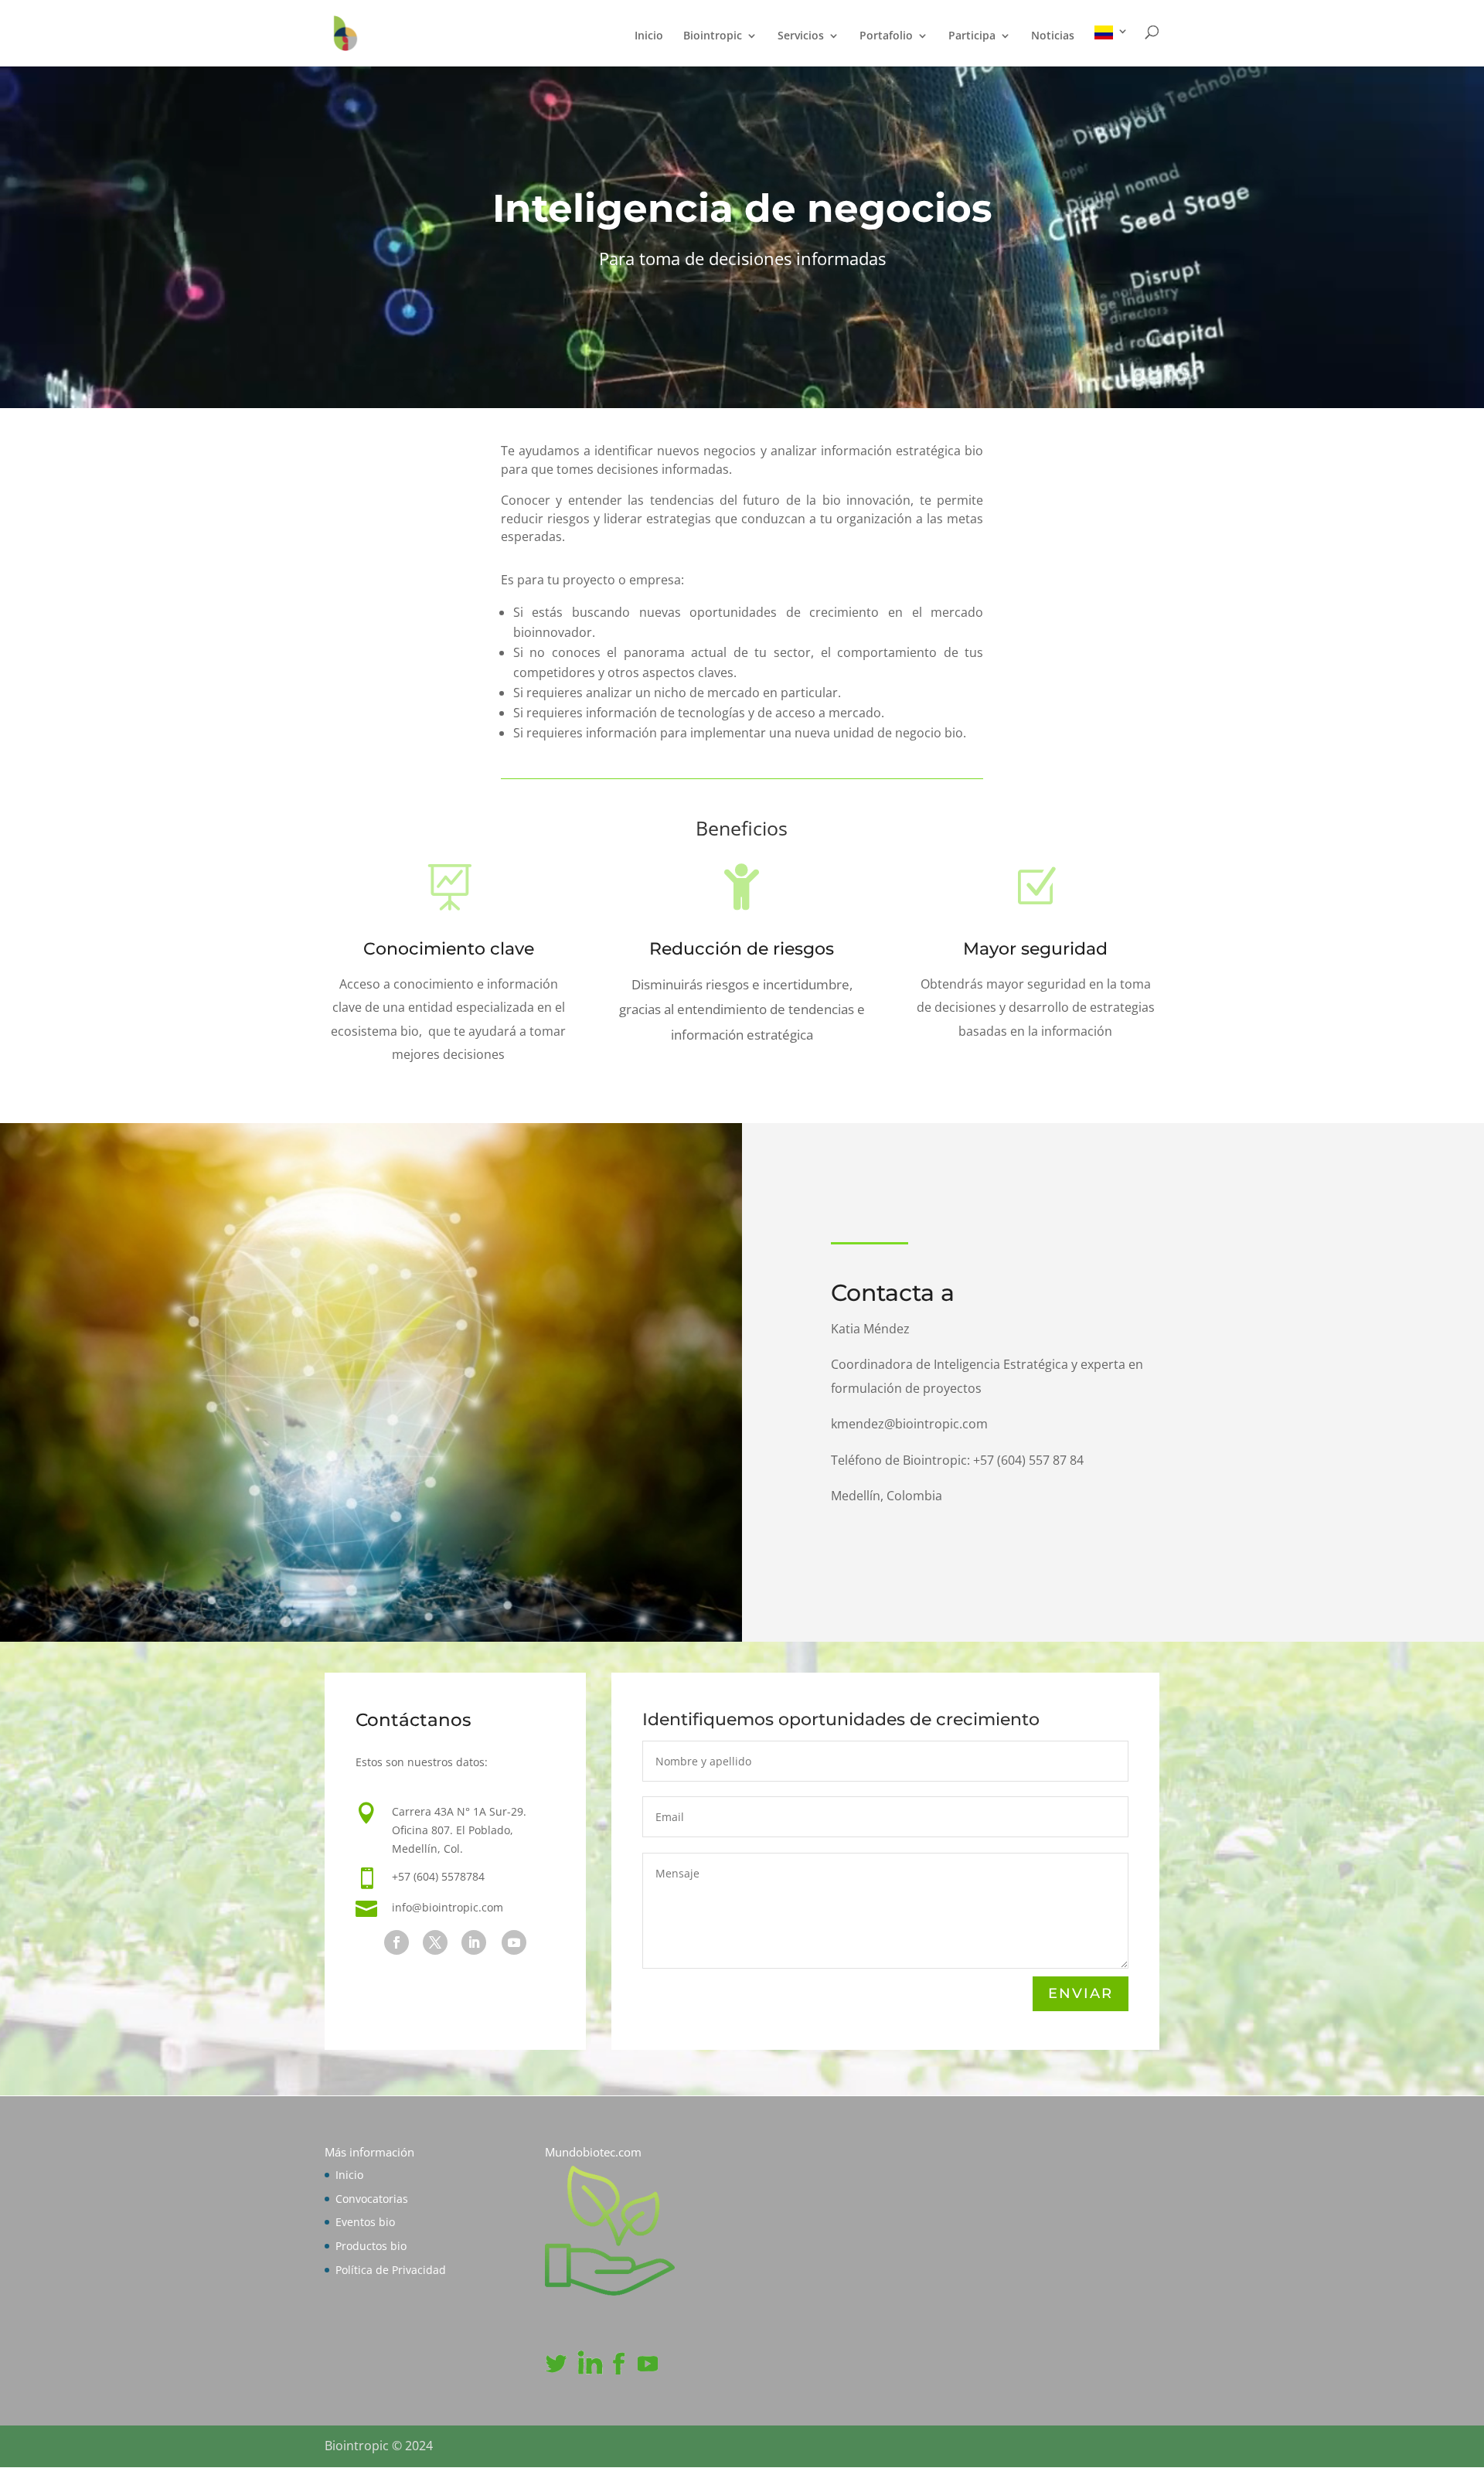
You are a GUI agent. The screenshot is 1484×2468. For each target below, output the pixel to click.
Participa (972, 36)
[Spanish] (1111, 46)
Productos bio (371, 2246)
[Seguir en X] (435, 1942)
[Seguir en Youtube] (514, 1942)
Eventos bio (365, 2222)
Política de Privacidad (391, 2270)
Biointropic (713, 36)
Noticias (1053, 36)
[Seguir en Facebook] (397, 1942)
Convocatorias (372, 2199)
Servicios (801, 36)
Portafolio (886, 36)
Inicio (649, 36)
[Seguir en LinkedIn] (474, 1942)
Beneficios (742, 830)
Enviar (1081, 1993)
